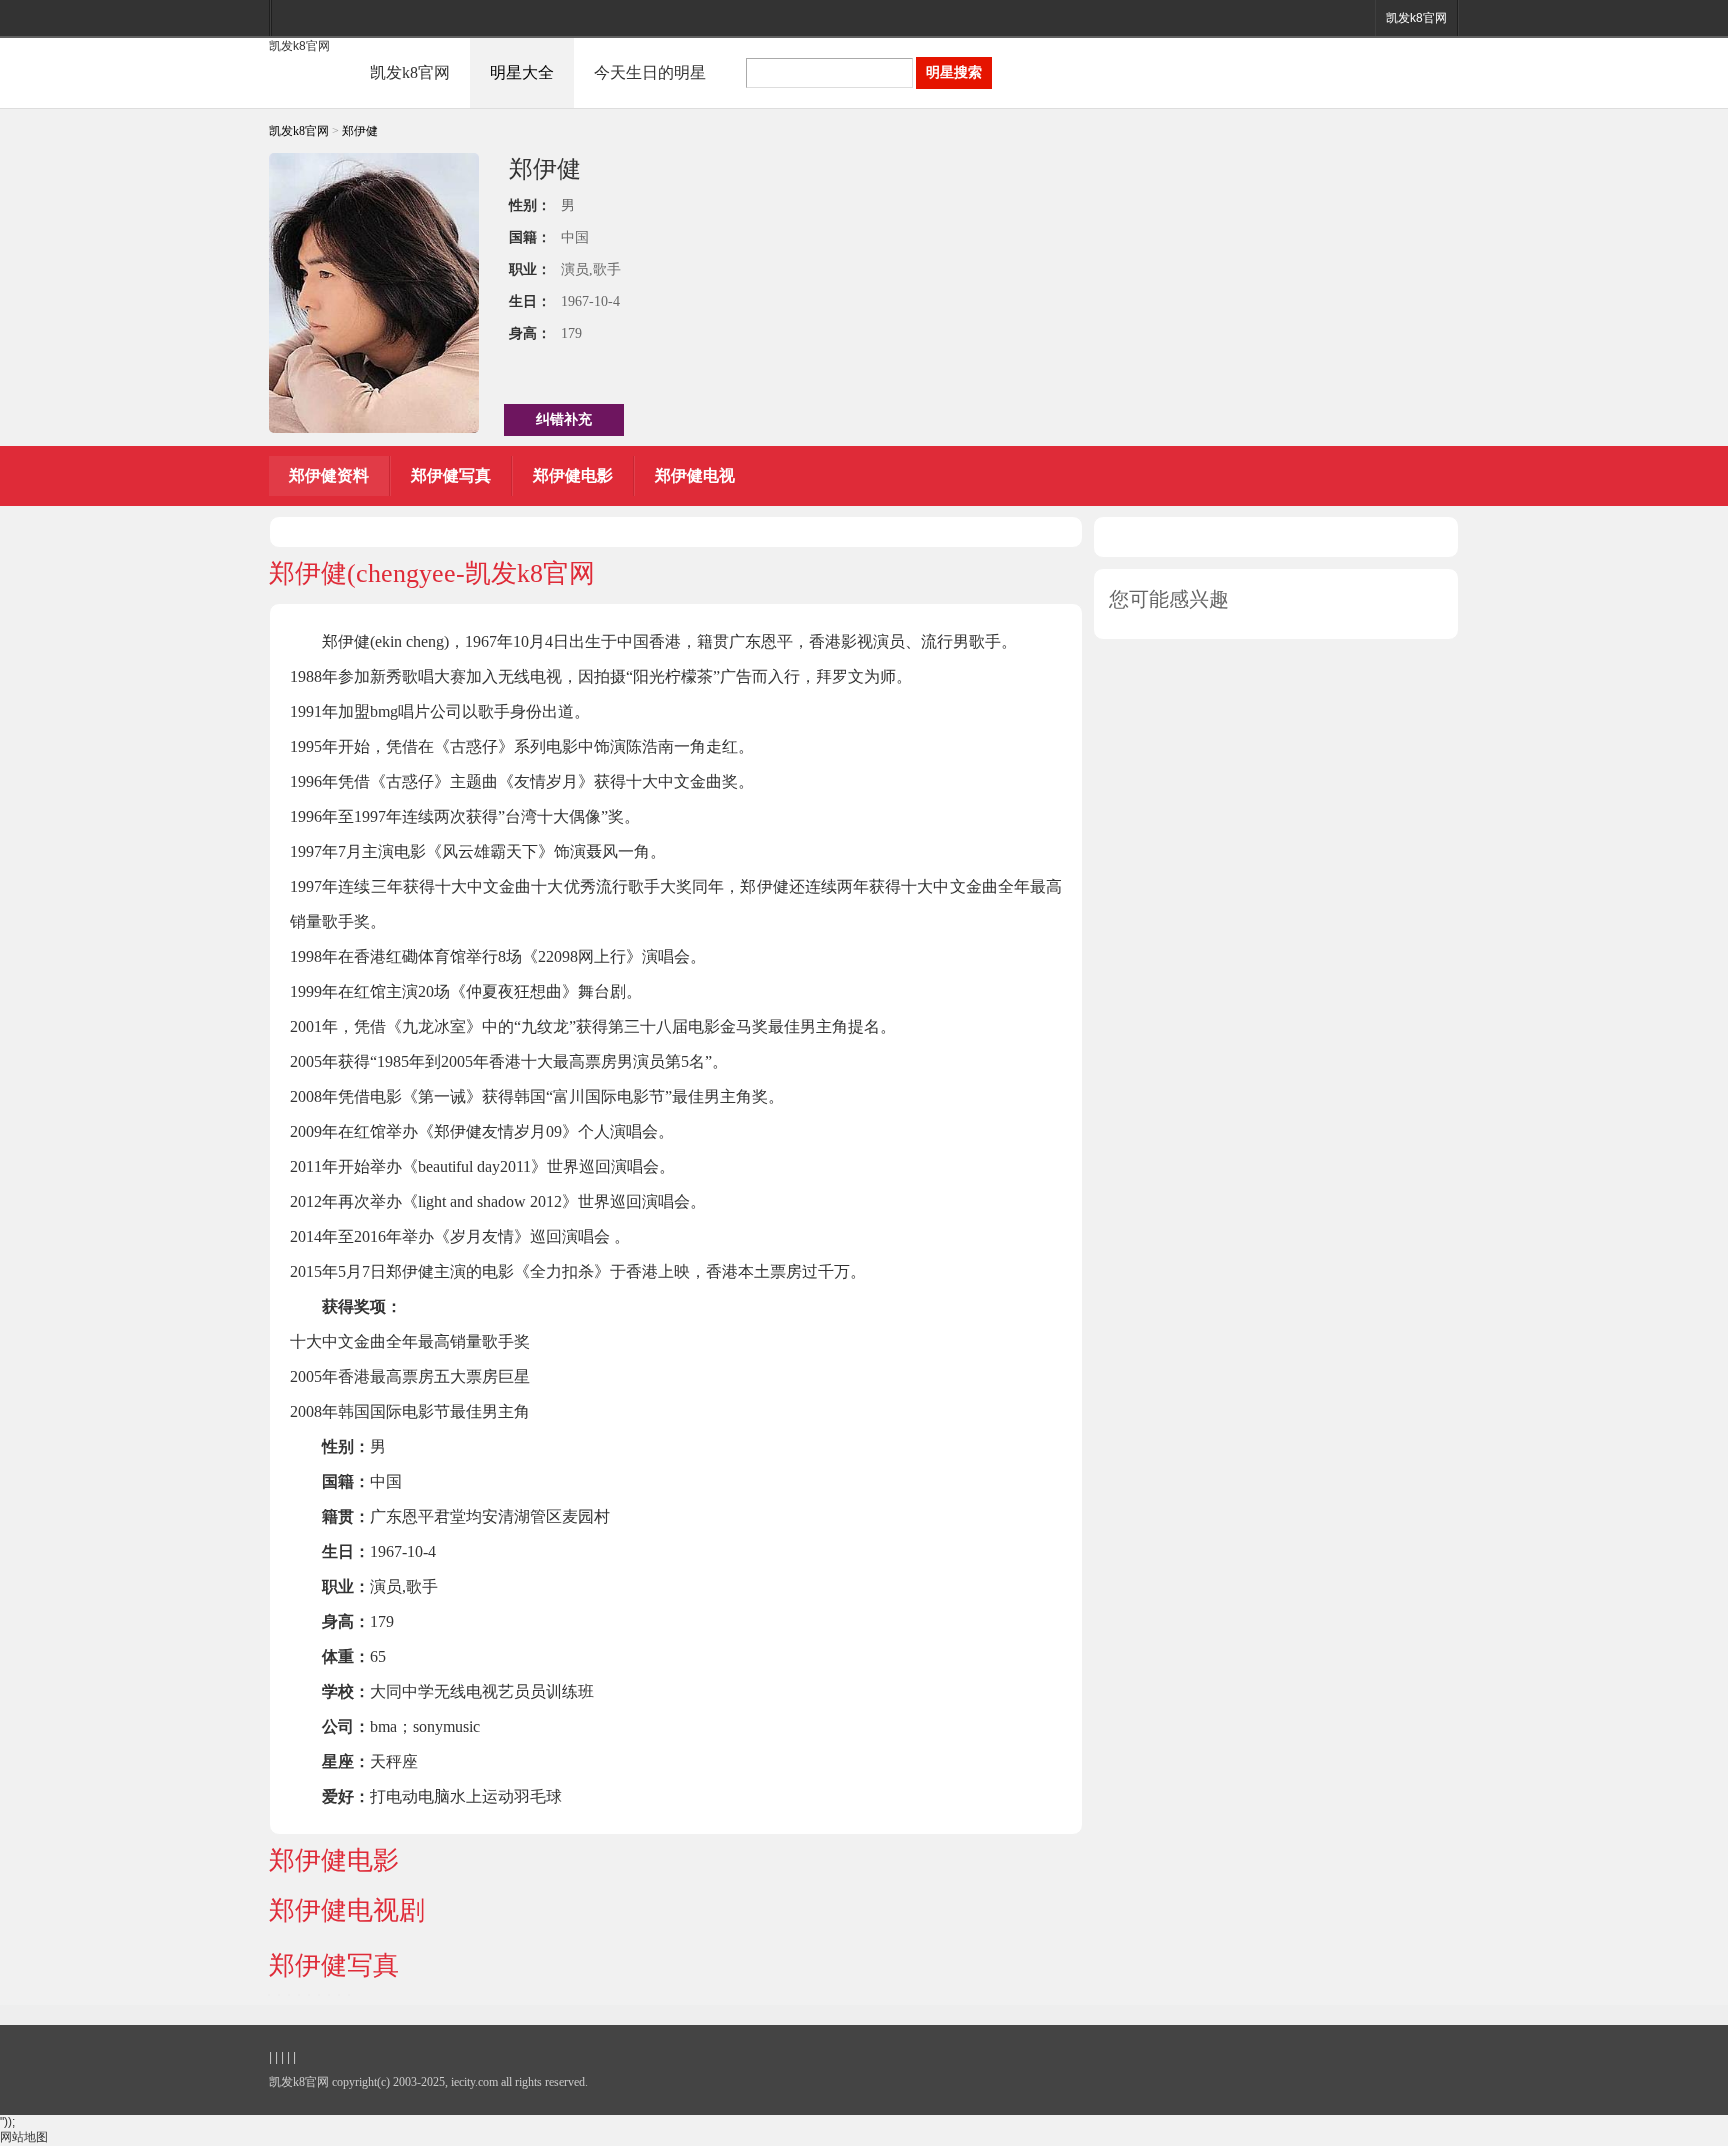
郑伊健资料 (329, 475)
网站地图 (24, 2137)
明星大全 (522, 72)
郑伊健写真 (451, 475)
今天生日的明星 (650, 72)
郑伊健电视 (695, 475)
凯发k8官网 (1416, 18)
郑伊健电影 (573, 475)
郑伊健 (360, 131)
